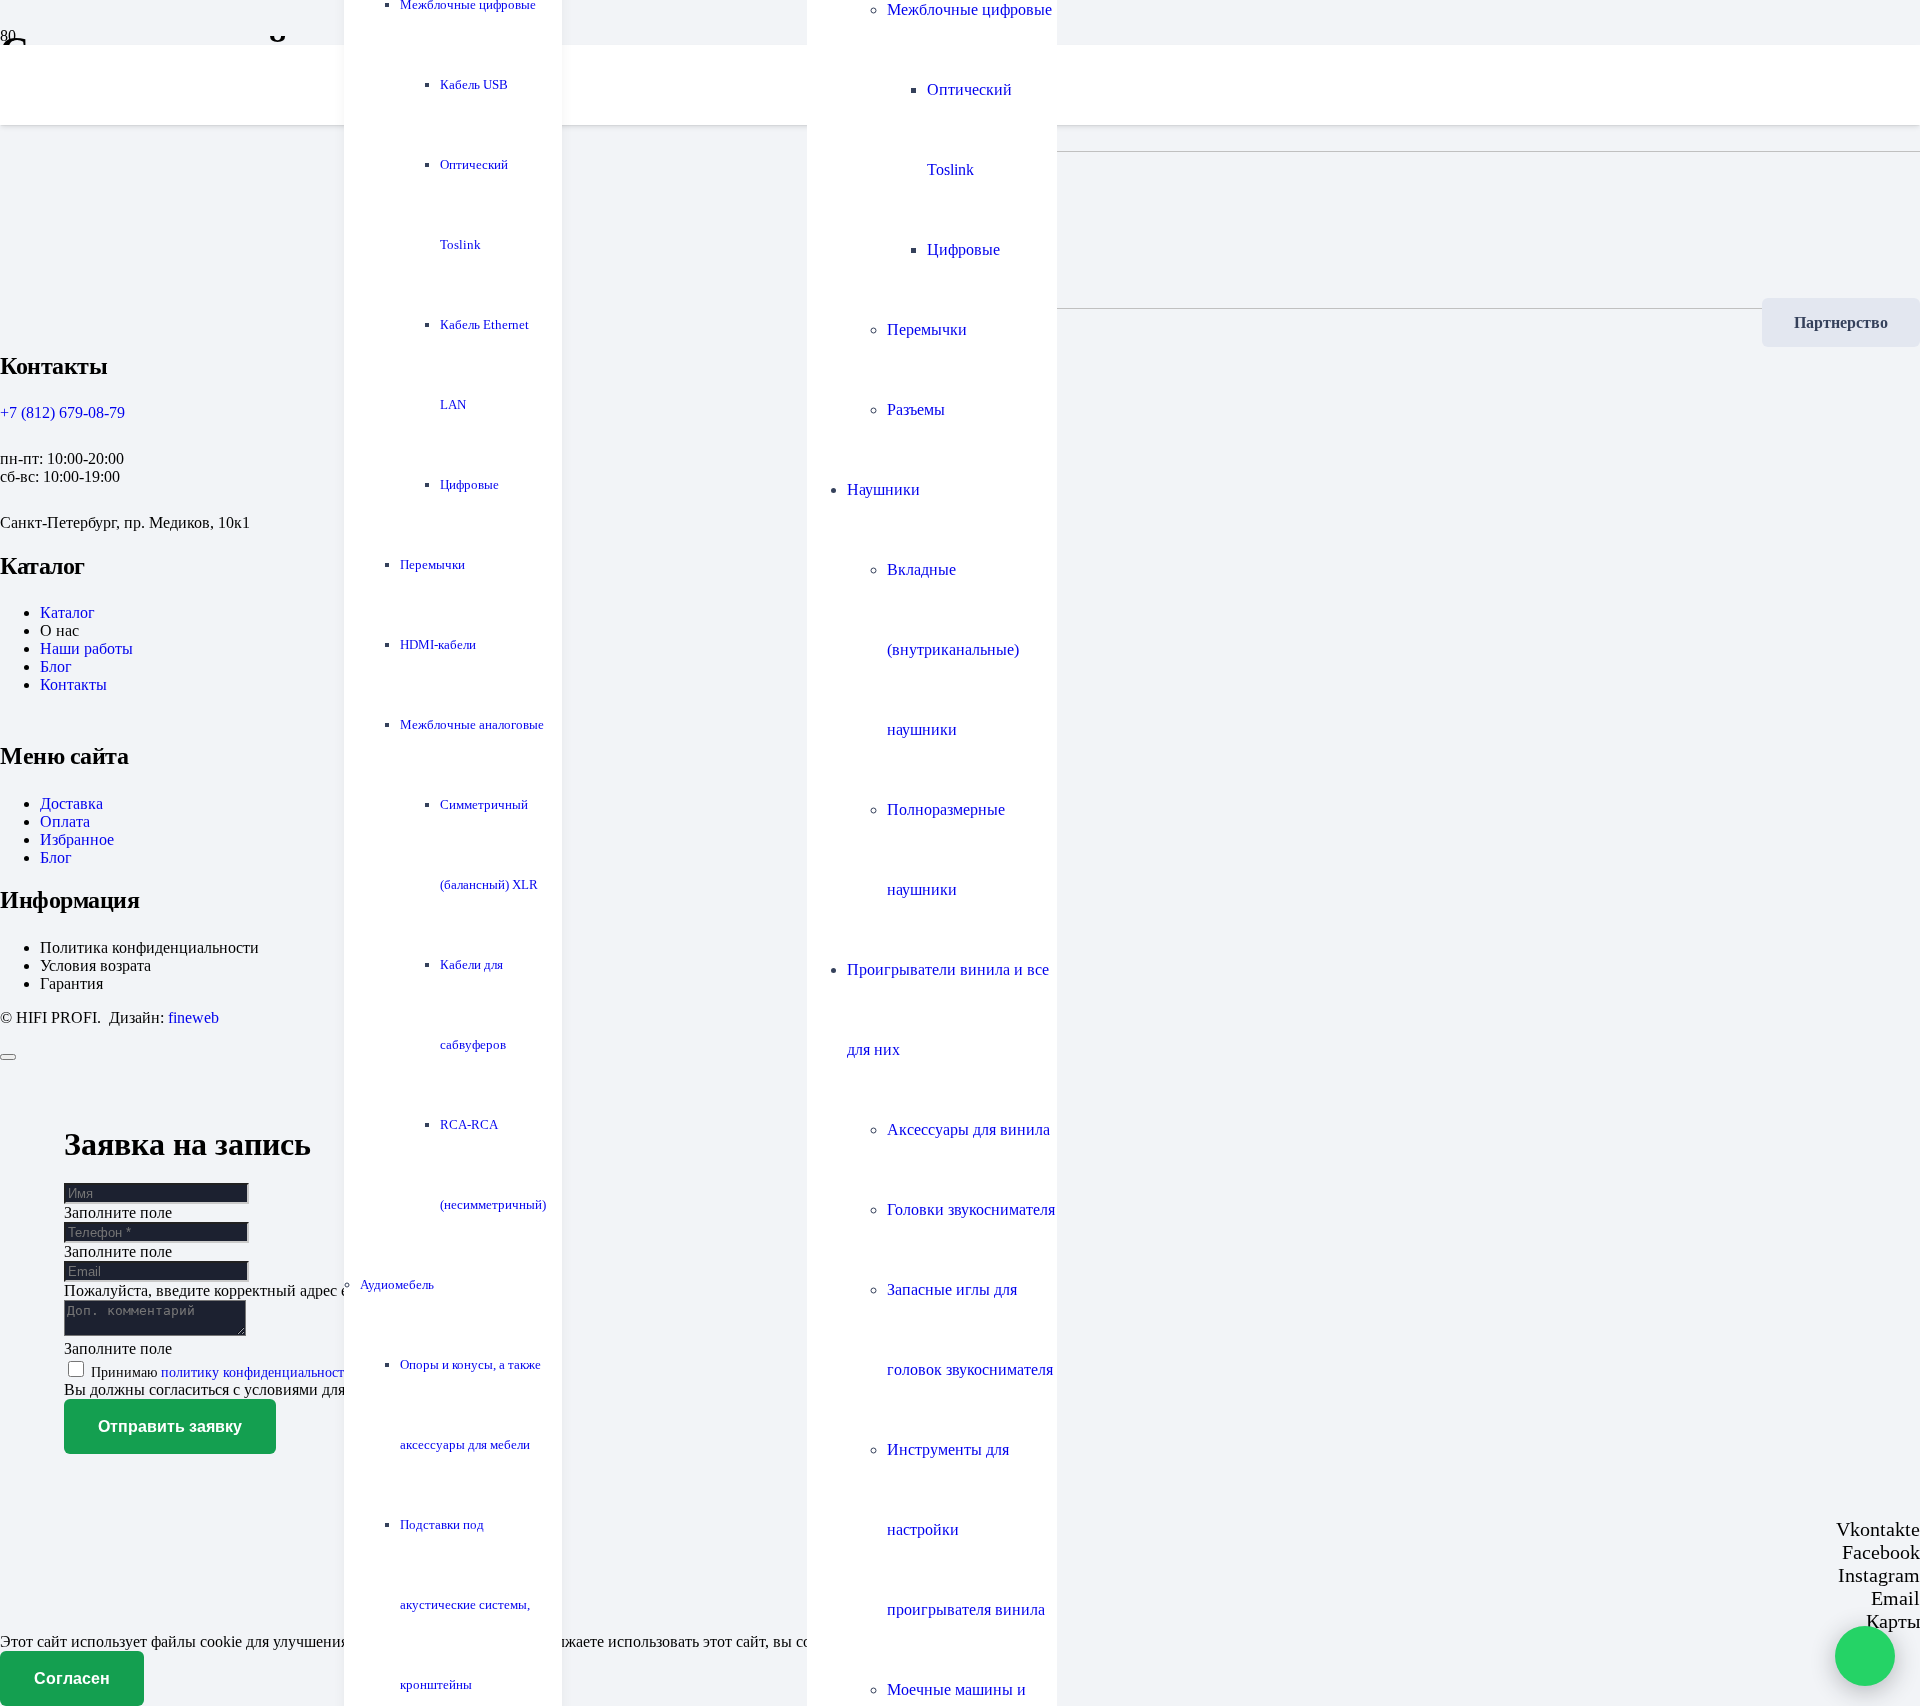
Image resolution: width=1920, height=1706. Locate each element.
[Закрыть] (8, 1057)
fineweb (193, 1017)
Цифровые (963, 249)
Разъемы (916, 409)
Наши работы (86, 648)
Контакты (73, 684)
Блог (56, 666)
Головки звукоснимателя (971, 1209)
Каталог (67, 612)
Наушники (883, 489)
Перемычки (927, 329)
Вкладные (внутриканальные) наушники (953, 649)
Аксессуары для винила (968, 1129)
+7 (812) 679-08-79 (62, 412)
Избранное (77, 839)
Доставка (71, 803)
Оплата (65, 821)
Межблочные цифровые (969, 9)
